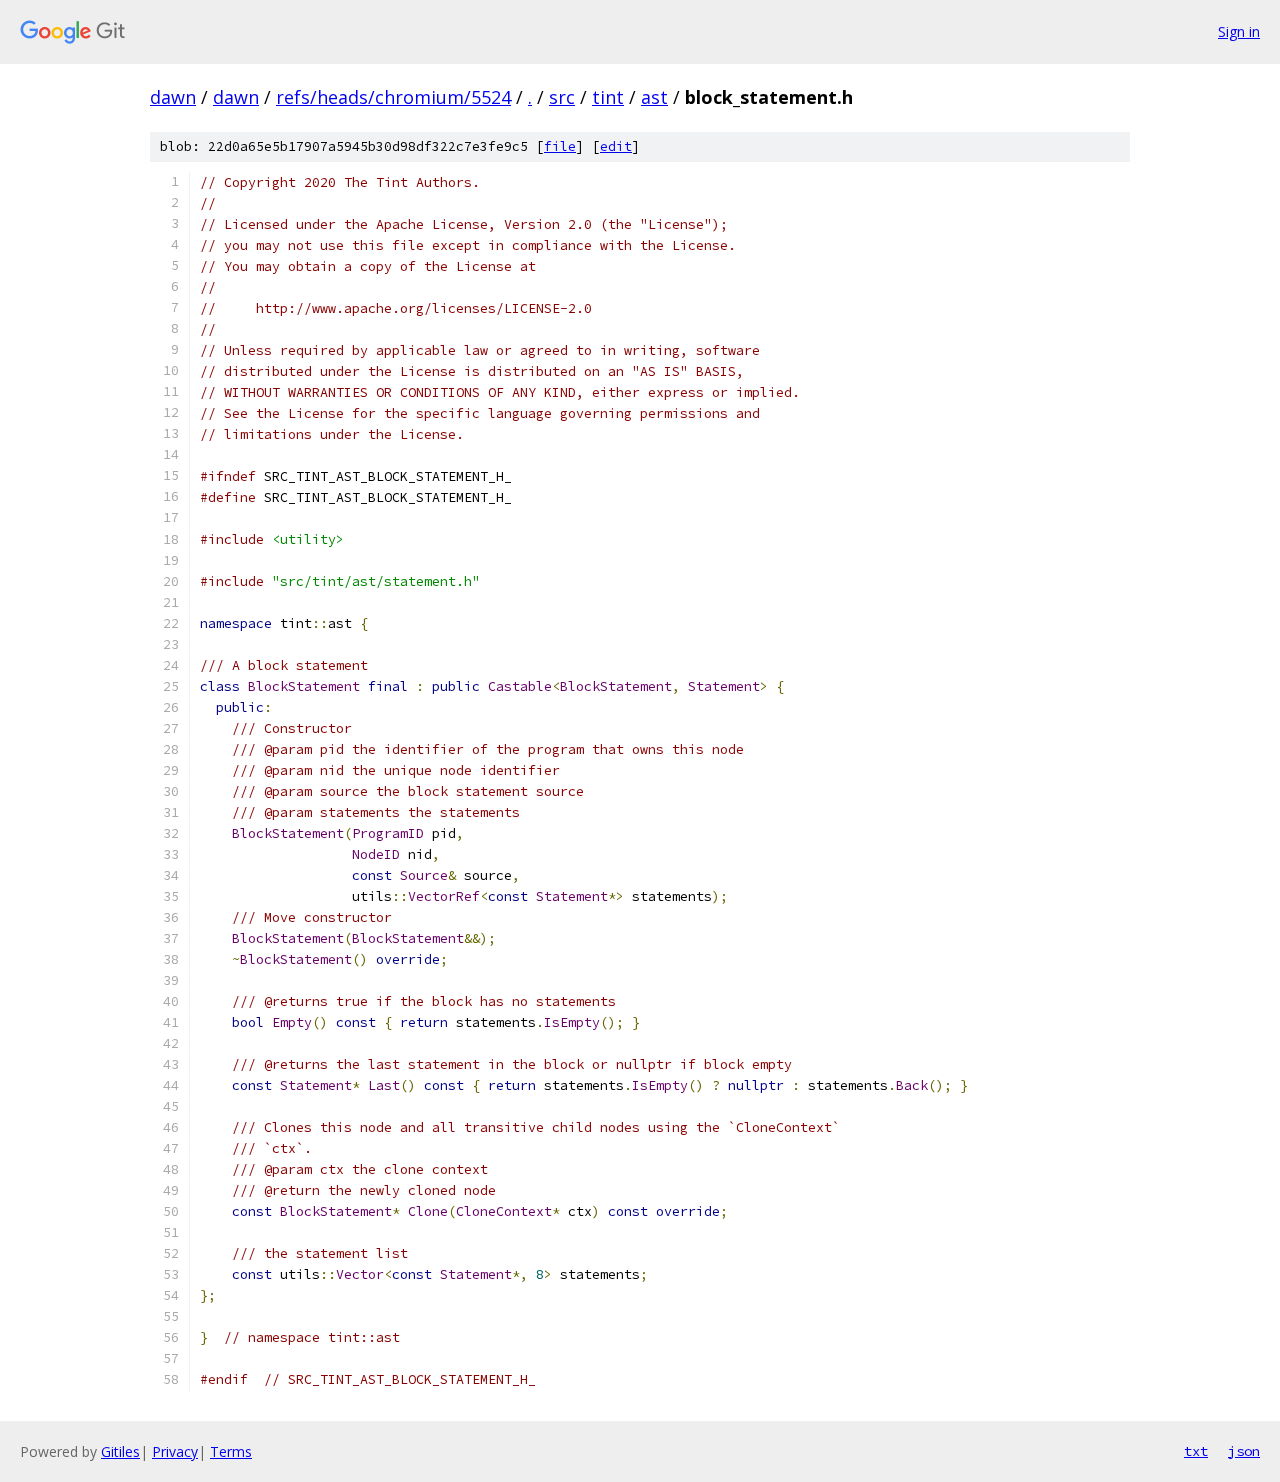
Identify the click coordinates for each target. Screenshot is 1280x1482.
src (562, 97)
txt (1196, 1451)
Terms (231, 1451)
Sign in (1239, 31)
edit (616, 146)
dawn (173, 97)
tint (608, 97)
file (560, 146)
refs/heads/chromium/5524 (393, 97)
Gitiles (120, 1451)
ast (654, 97)
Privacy (175, 1451)
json (1244, 1451)
